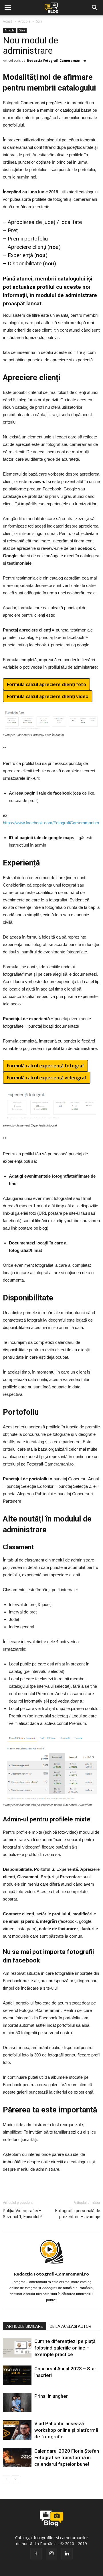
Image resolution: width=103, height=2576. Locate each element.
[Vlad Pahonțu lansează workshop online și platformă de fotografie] (17, 2430)
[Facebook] (36, 2554)
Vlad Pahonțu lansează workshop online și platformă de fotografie (66, 2430)
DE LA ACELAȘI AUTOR (71, 2326)
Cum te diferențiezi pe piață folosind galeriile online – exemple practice (65, 2348)
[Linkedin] (67, 2554)
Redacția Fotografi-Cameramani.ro (56, 60)
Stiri (39, 21)
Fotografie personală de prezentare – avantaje (78, 2214)
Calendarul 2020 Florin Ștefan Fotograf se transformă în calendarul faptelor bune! (67, 2457)
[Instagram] (51, 2554)
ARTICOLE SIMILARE (25, 2326)
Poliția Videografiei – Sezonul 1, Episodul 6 (23, 2214)
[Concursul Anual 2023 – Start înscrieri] (17, 2375)
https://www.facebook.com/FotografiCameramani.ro (51, 823)
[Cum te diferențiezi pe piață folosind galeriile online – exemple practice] (17, 2348)
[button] (95, 8)
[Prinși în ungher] (17, 2403)
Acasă (8, 21)
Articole (24, 21)
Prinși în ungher (51, 2396)
